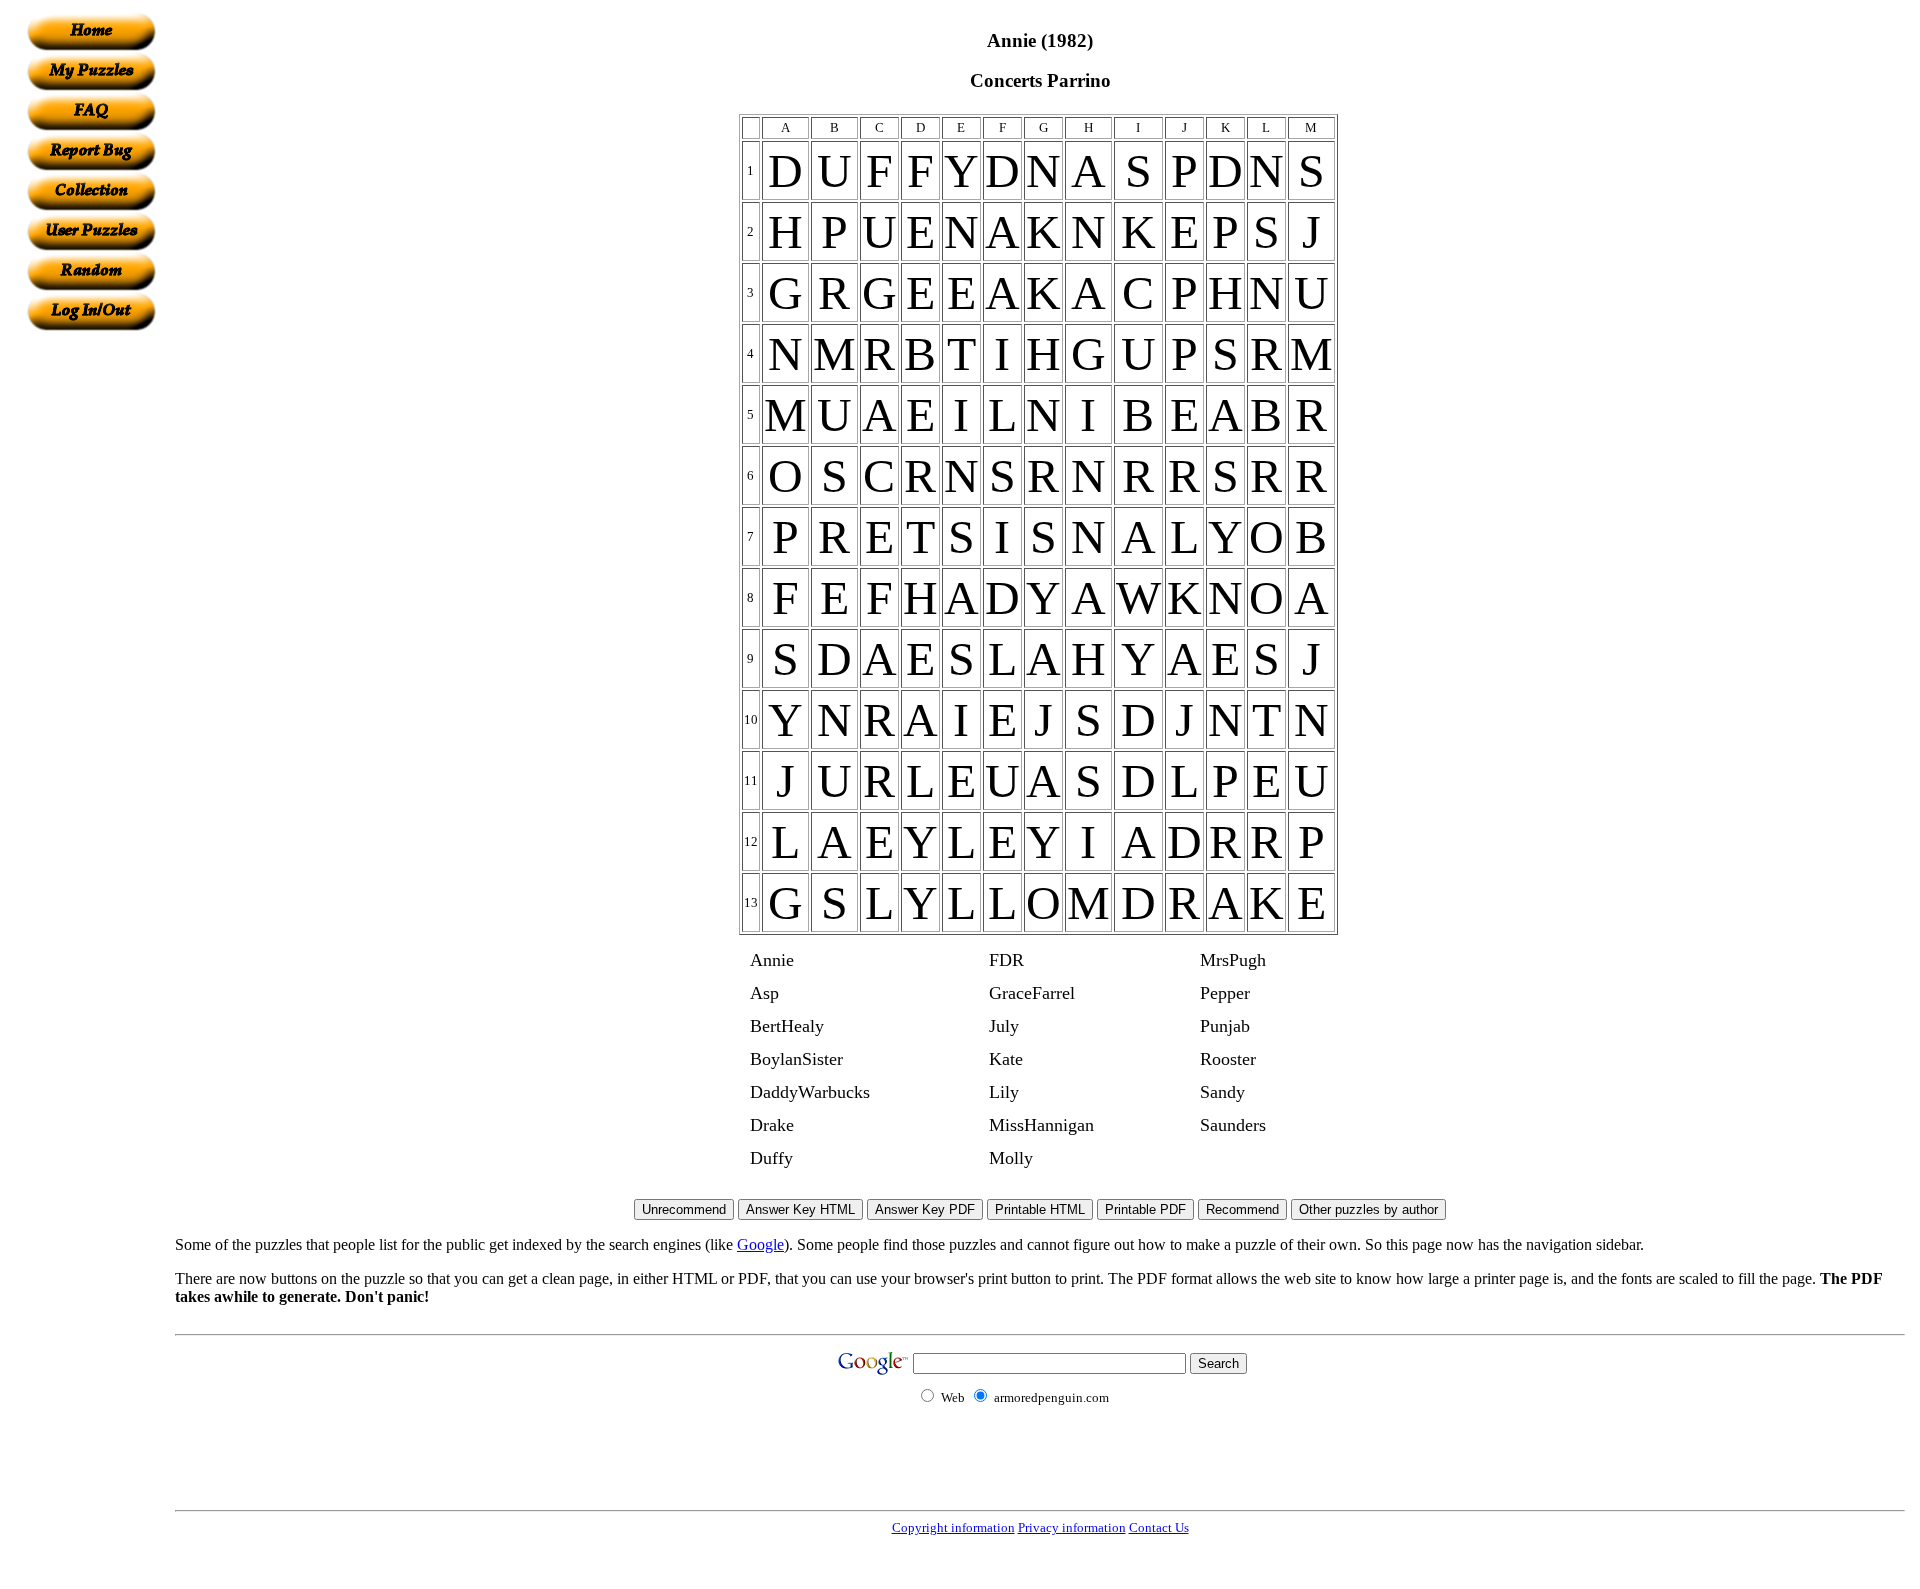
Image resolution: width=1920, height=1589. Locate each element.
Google (760, 1244)
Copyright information (953, 1527)
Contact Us (1159, 1527)
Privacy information (1072, 1527)
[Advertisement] (91, 631)
